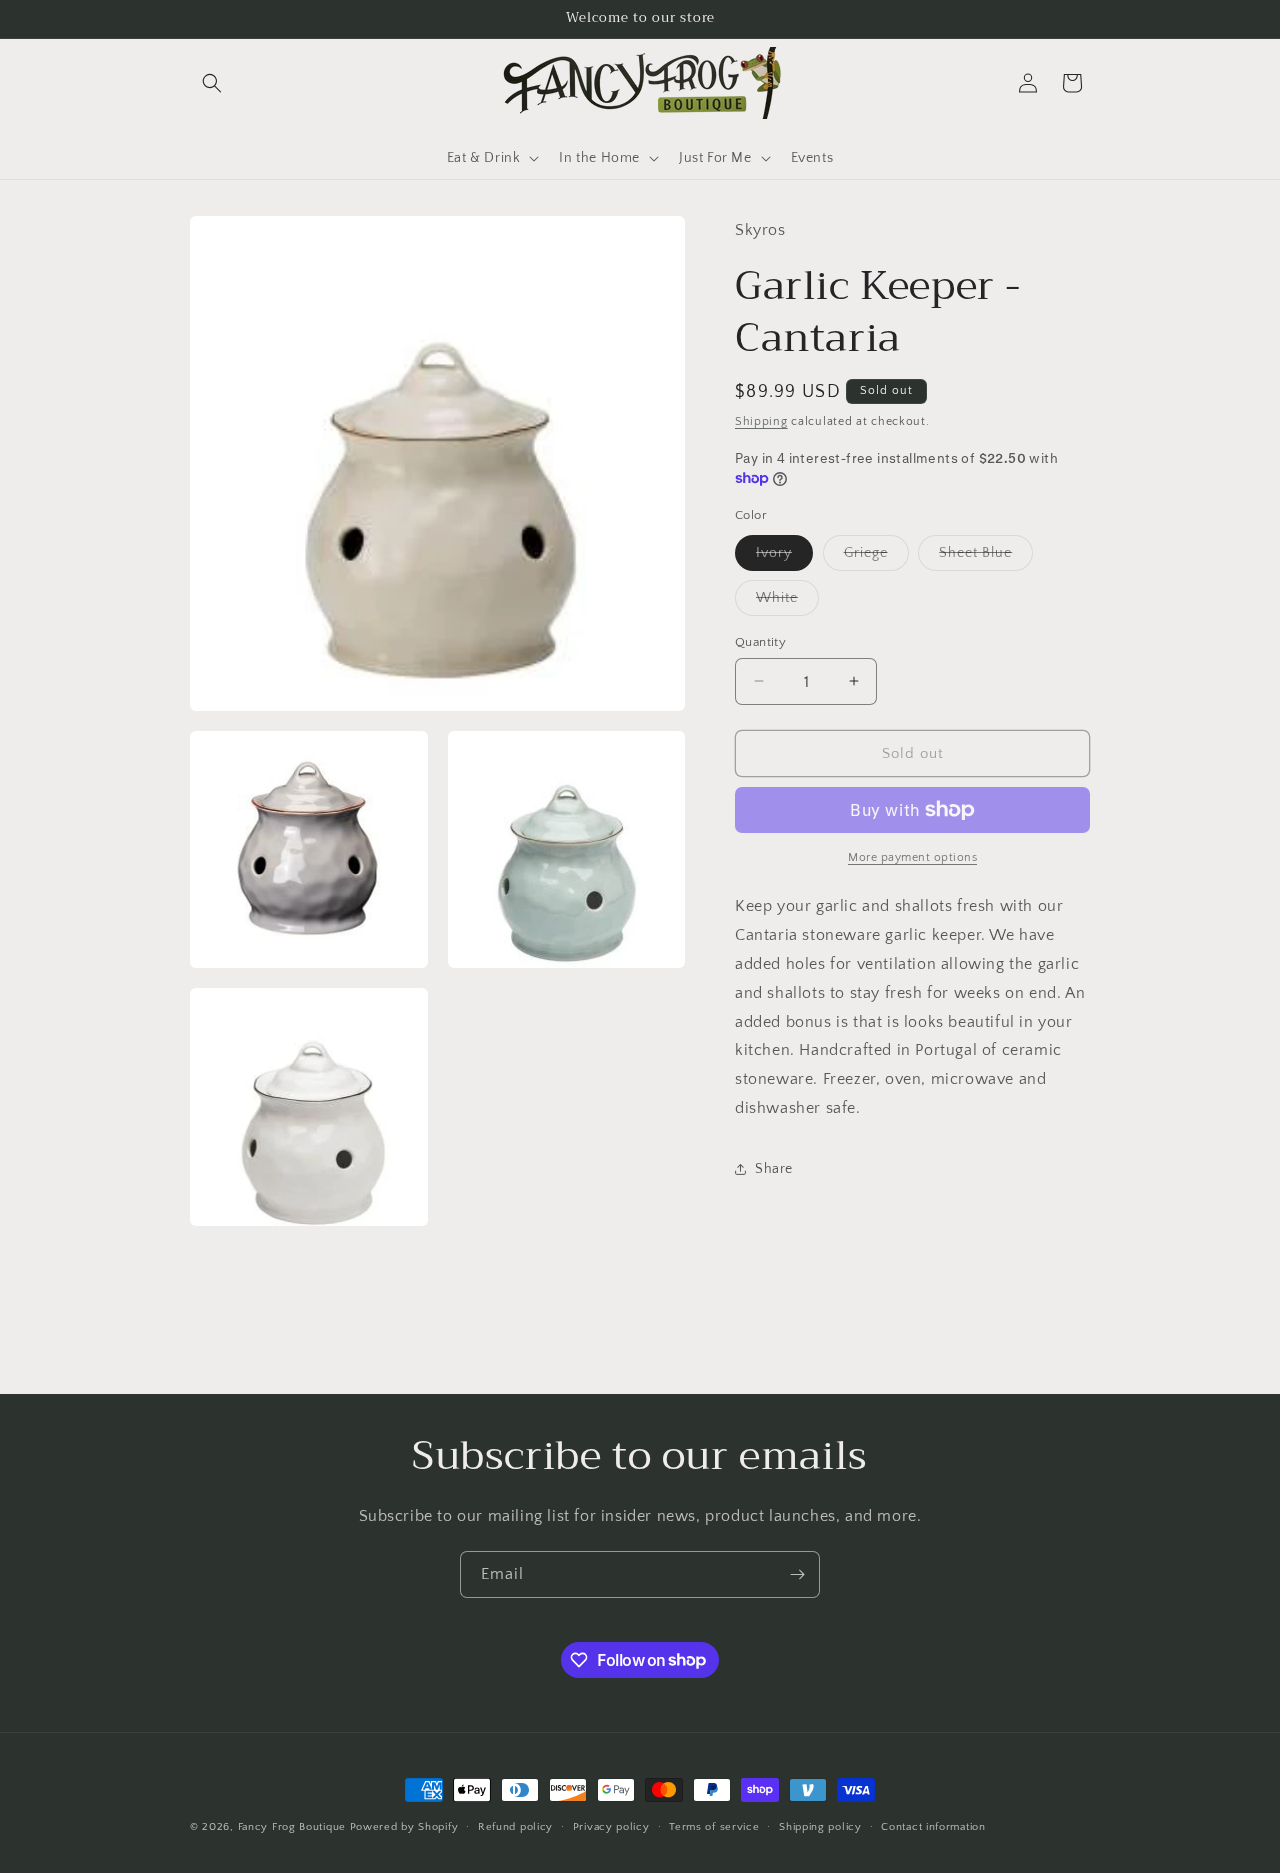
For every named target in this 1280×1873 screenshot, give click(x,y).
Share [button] (774, 1168)
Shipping (761, 420)
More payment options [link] (912, 857)
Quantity (760, 641)
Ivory (774, 552)
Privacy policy (611, 1826)
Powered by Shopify (404, 1827)
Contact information (933, 1826)
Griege (866, 552)
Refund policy (515, 1826)
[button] (212, 83)
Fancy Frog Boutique (292, 1827)
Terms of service (714, 1826)
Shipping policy (820, 1826)
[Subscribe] (797, 1574)
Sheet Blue (975, 552)
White (777, 597)
